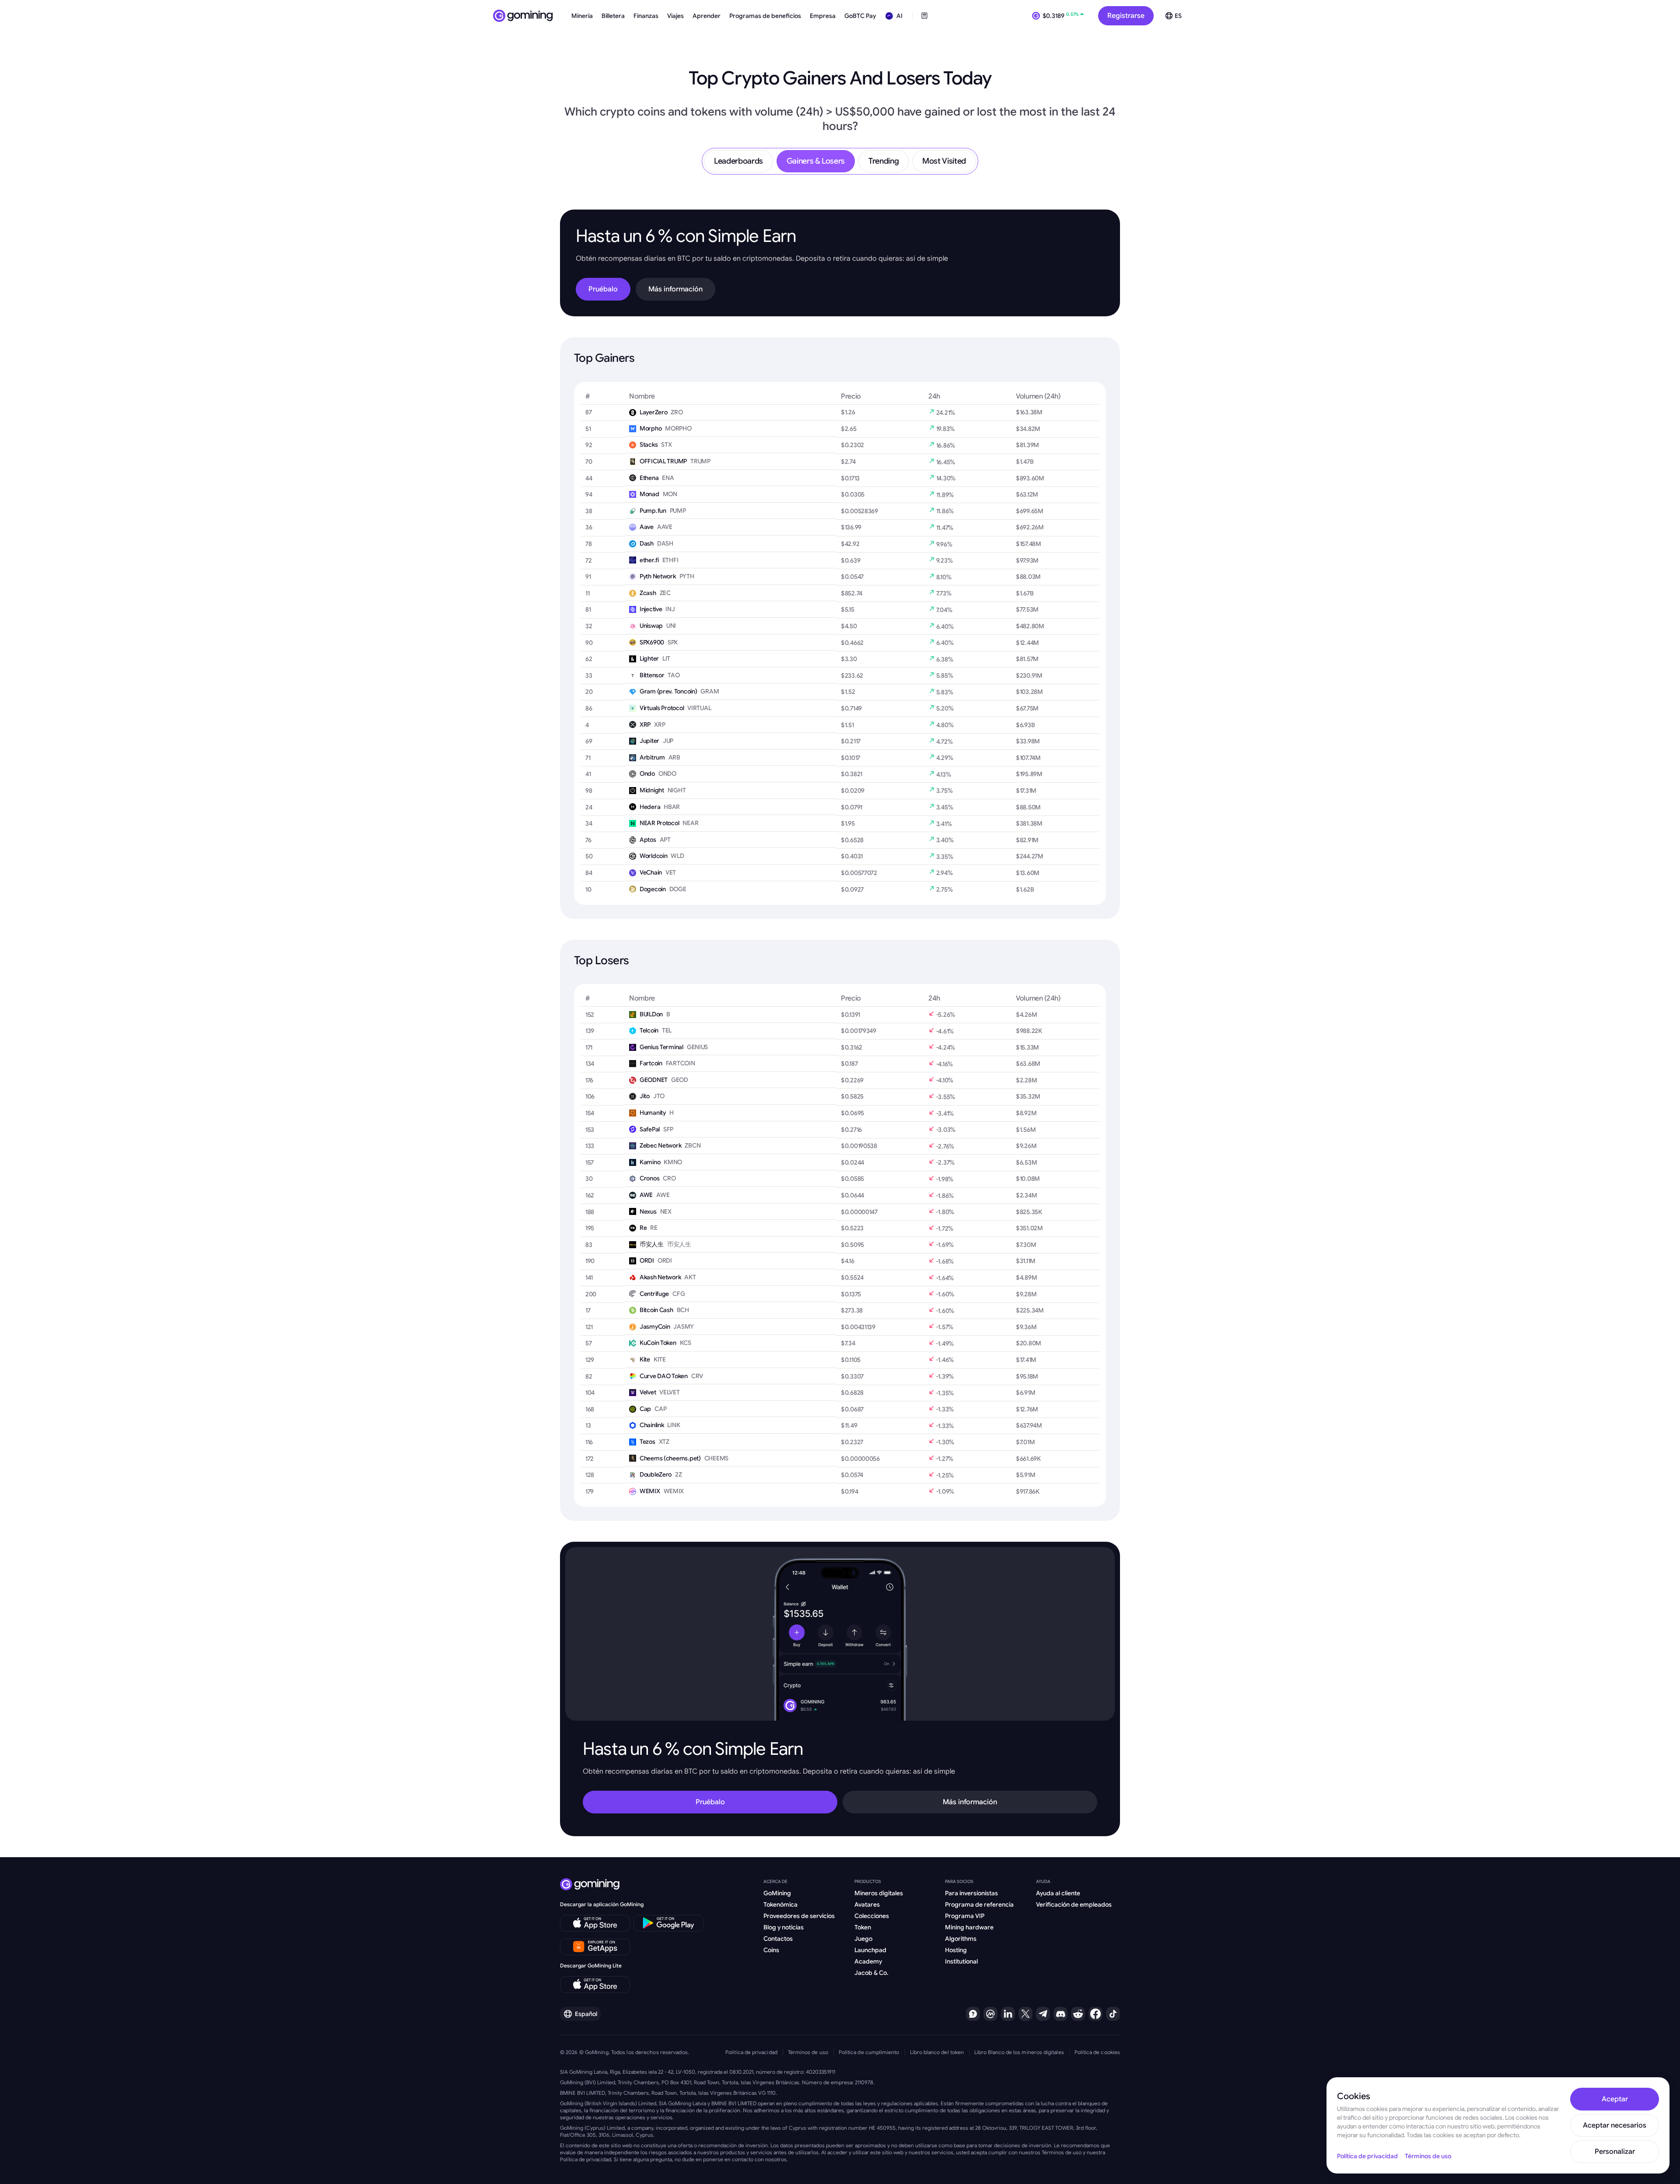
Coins (771, 1950)
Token (863, 1927)
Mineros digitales (879, 1893)
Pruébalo (603, 289)
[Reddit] (1078, 2014)
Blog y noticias (784, 1927)
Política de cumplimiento (869, 2052)
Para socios (959, 1881)
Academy (868, 1961)
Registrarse (1126, 16)
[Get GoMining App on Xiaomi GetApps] (595, 1947)
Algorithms (961, 1939)
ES (1178, 16)
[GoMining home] (523, 16)
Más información (675, 289)
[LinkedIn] (1008, 2014)
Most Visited (944, 161)
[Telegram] (1043, 2014)
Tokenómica (780, 1904)
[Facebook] (1095, 2014)
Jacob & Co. (871, 1973)
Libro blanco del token (937, 2052)
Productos (868, 1881)
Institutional (961, 1961)
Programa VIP (965, 1916)
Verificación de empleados (1074, 1904)
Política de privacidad (751, 2052)
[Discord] (1060, 2014)
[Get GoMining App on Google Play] (668, 1923)
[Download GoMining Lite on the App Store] (595, 1984)
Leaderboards (738, 161)
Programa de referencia (979, 1904)
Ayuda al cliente (1058, 1893)
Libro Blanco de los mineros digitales (1019, 2052)
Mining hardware (969, 1927)
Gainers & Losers (816, 161)
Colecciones (872, 1916)
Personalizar (1615, 2152)
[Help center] (973, 2014)
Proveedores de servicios (799, 1916)
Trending (884, 161)
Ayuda (1043, 1881)
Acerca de (775, 1881)
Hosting (956, 1950)
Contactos (778, 1939)
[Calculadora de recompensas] (924, 16)
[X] (1025, 2014)
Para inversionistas (971, 1893)
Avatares (867, 1904)
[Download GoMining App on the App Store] (595, 1923)
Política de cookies (1097, 2052)
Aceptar (1615, 2099)
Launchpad (870, 1950)
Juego (863, 1939)
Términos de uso (808, 2052)
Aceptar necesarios (1615, 2125)
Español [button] (586, 2014)
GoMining (777, 1893)
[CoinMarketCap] (990, 2014)
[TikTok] (1113, 2014)
